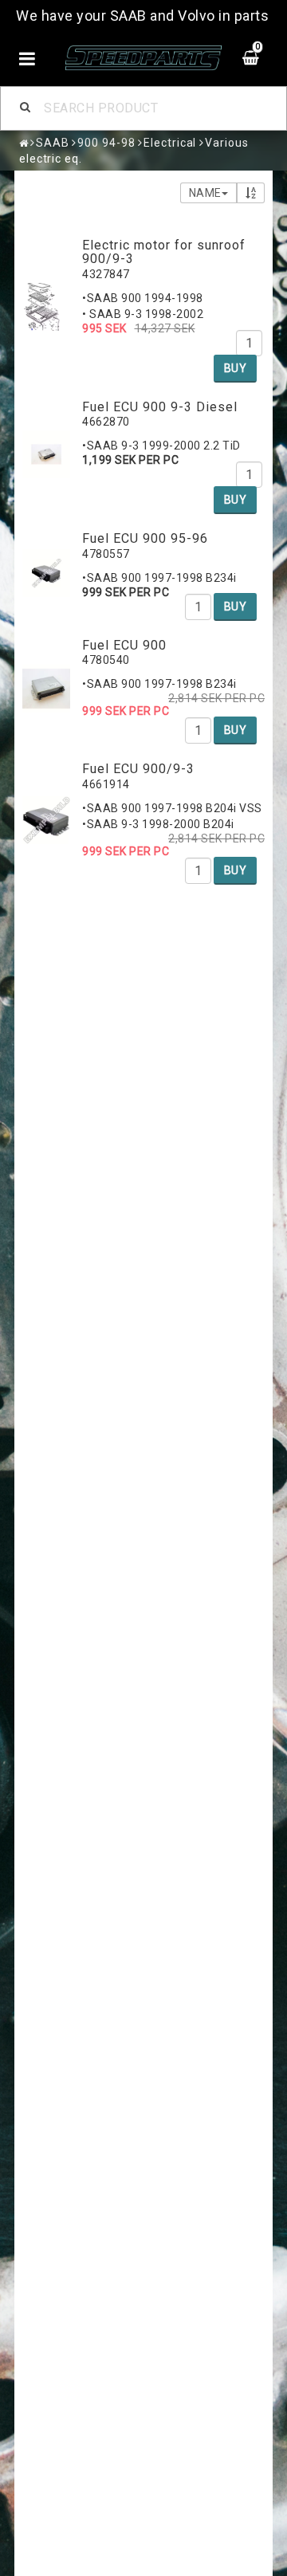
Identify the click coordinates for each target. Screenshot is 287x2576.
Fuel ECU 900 (124, 645)
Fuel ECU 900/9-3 (138, 769)
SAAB (53, 143)
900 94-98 (106, 143)
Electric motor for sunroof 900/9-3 (164, 252)
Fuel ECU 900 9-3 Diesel (160, 407)
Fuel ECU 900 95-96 (145, 538)
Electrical (170, 143)
